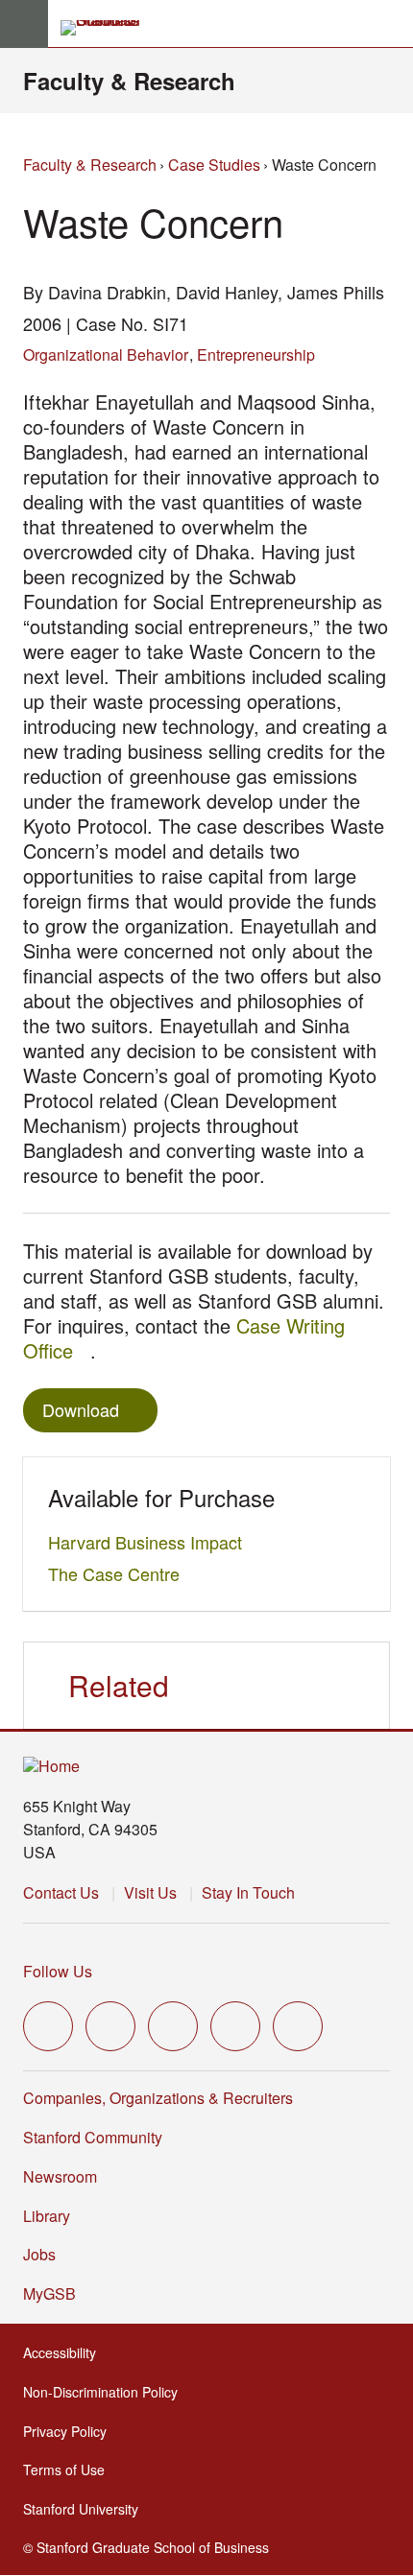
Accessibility (65, 2352)
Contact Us (61, 1892)
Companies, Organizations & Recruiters (158, 2098)
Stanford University (86, 2509)
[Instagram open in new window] (173, 2026)
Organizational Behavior (106, 354)
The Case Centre (119, 1573)
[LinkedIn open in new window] (298, 2026)
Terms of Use (70, 2470)
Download (81, 1409)
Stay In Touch (248, 1892)
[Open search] (391, 24)
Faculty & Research (129, 81)
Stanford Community (93, 2137)
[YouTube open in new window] (235, 2026)
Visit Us (150, 1892)
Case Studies (214, 165)
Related (119, 1685)
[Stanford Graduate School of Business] (109, 28)
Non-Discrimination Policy (106, 2392)
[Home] (51, 1767)
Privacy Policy (71, 2431)
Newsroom (60, 2176)
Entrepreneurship (256, 354)
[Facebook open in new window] (110, 2026)
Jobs (39, 2254)
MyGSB (55, 2293)
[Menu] (24, 24)
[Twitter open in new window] (48, 2026)
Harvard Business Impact (150, 1542)
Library (47, 2216)
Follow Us (58, 1971)
